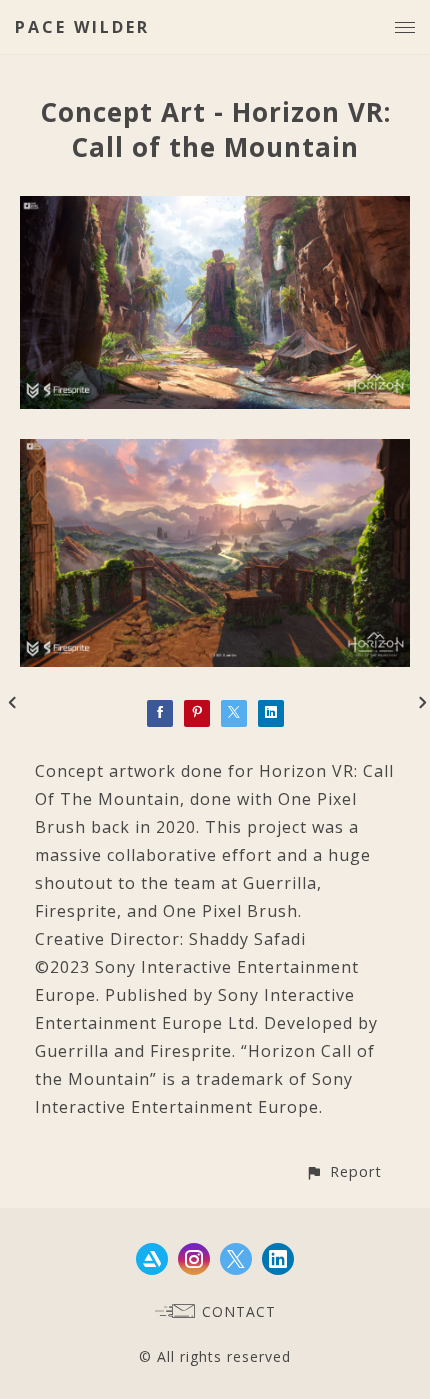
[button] (343, 1171)
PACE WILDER (82, 27)
